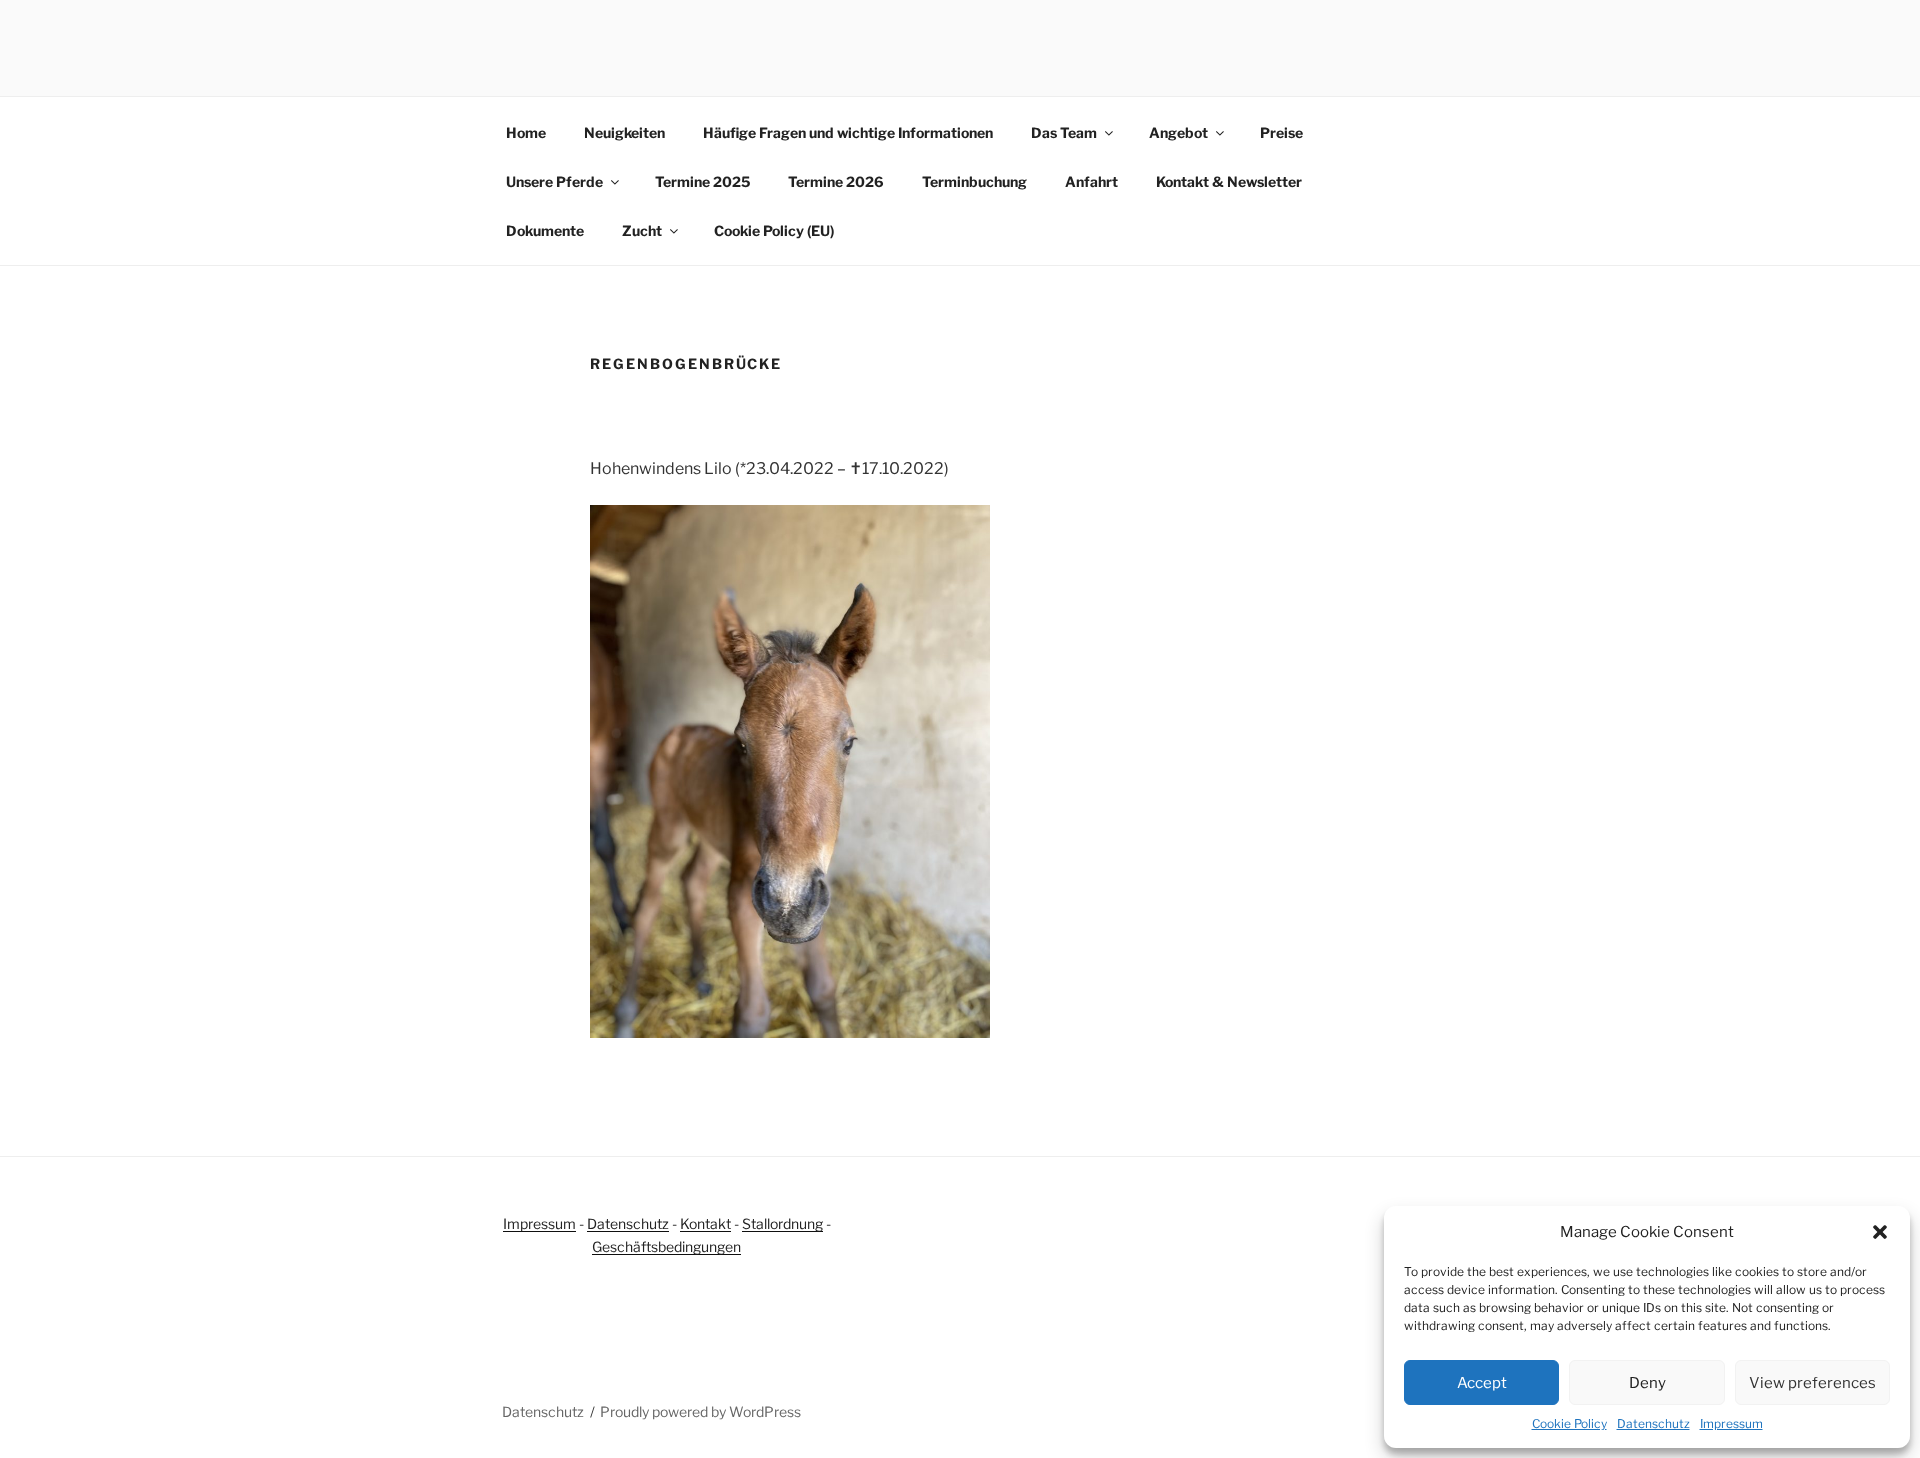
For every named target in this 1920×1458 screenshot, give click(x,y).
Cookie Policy (1569, 1423)
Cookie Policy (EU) (774, 230)
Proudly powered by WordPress (700, 1411)
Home (526, 132)
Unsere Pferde (554, 181)
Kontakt (705, 1223)
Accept (1482, 1383)
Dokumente (545, 230)
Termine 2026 (836, 181)
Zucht (642, 230)
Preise (1281, 132)
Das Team (1064, 132)
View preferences (1812, 1383)
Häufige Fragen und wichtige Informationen (848, 132)
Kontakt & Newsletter (1229, 181)
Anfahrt (1091, 181)
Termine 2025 (702, 181)
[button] (1880, 1232)
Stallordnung (782, 1223)
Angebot (1178, 132)
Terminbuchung (974, 181)
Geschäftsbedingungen (666, 1246)
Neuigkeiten (624, 132)
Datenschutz (1653, 1423)
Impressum (1731, 1423)
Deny (1647, 1383)
